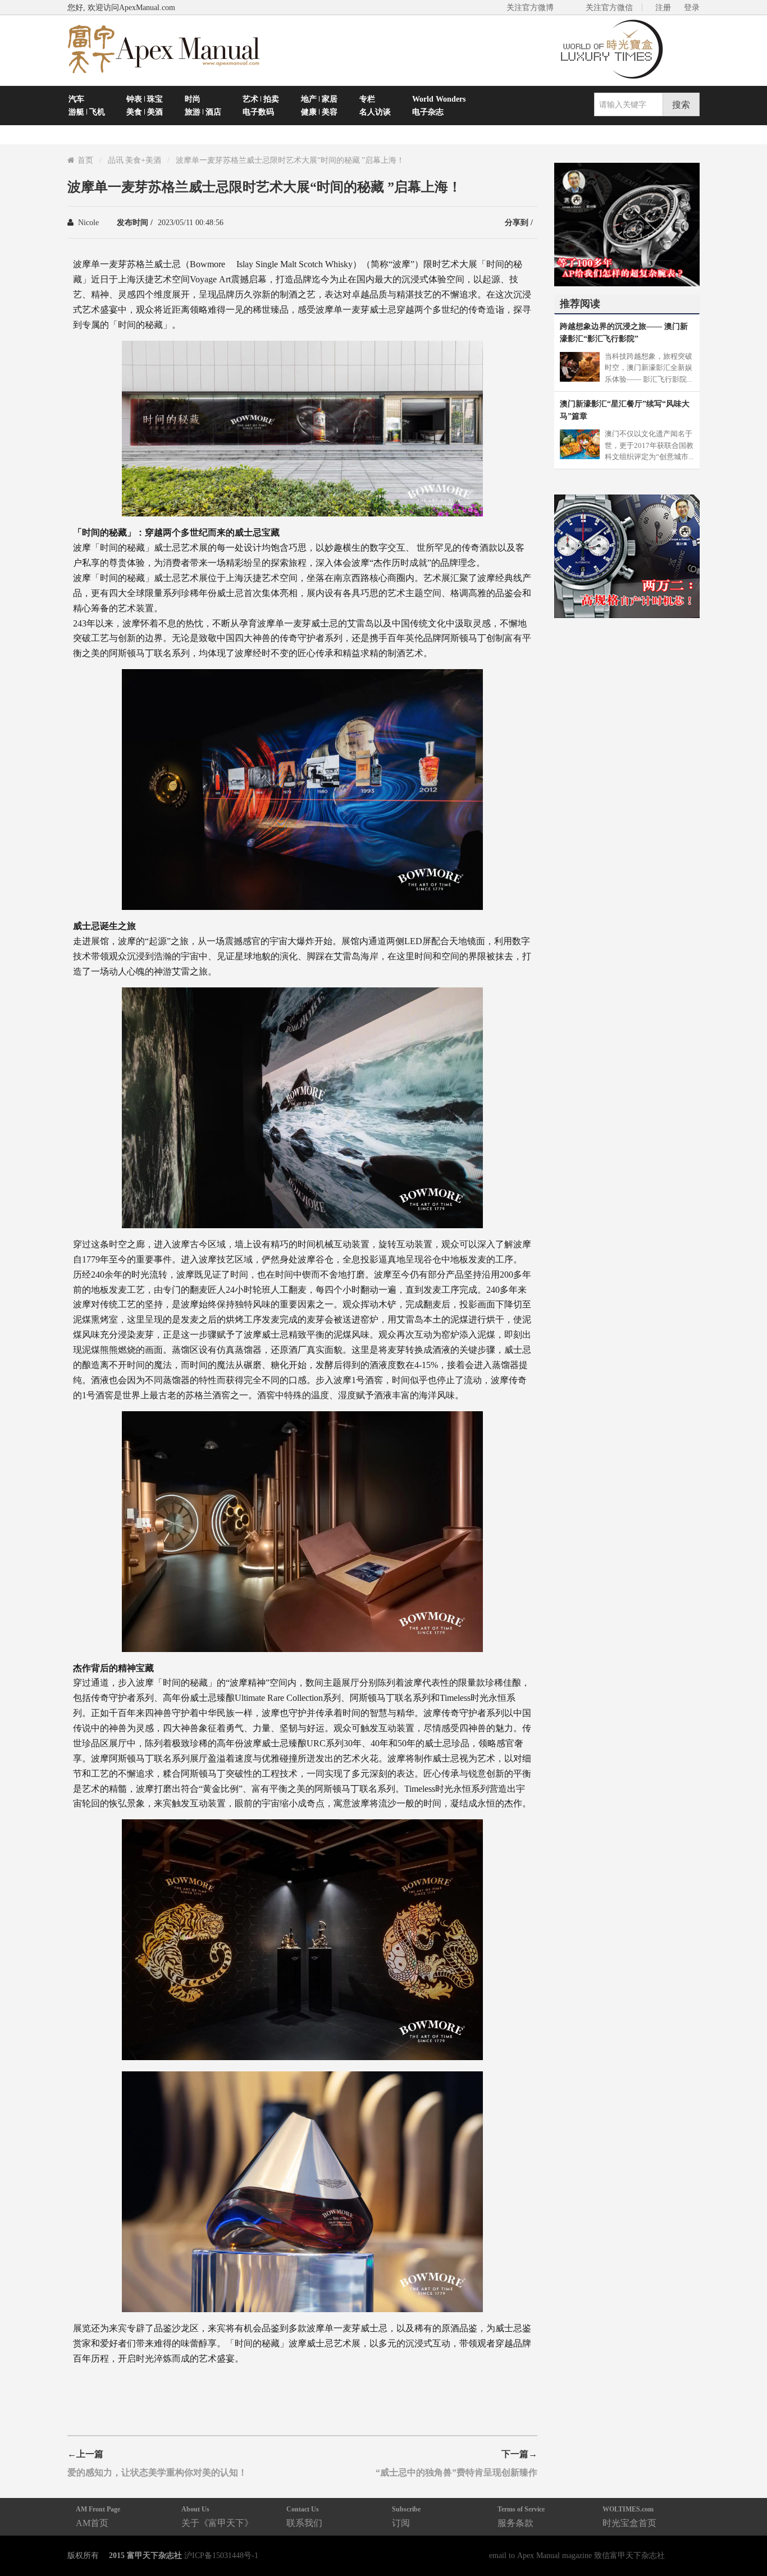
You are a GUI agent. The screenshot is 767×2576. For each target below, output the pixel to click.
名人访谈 (375, 112)
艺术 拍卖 (261, 99)
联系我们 (304, 2516)
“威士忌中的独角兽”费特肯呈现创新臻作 (456, 2472)
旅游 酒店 (203, 112)
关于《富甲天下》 (217, 2516)
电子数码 (258, 112)
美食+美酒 (143, 160)
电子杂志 (428, 112)
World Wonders (439, 99)
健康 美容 (319, 112)
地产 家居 (319, 99)
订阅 (406, 2516)
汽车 (76, 99)
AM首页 (98, 2516)
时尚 (193, 99)
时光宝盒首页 (629, 2516)
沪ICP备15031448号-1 (221, 2555)
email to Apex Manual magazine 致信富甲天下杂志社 (577, 2555)
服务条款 (521, 2516)
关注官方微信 (609, 7)
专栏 (367, 99)
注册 (663, 7)
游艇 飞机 (87, 112)
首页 (85, 160)
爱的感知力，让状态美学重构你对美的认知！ (157, 2472)
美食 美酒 (145, 112)
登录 (692, 7)
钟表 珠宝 (145, 99)
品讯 (116, 160)
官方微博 (745, 2541)
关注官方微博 (530, 7)
